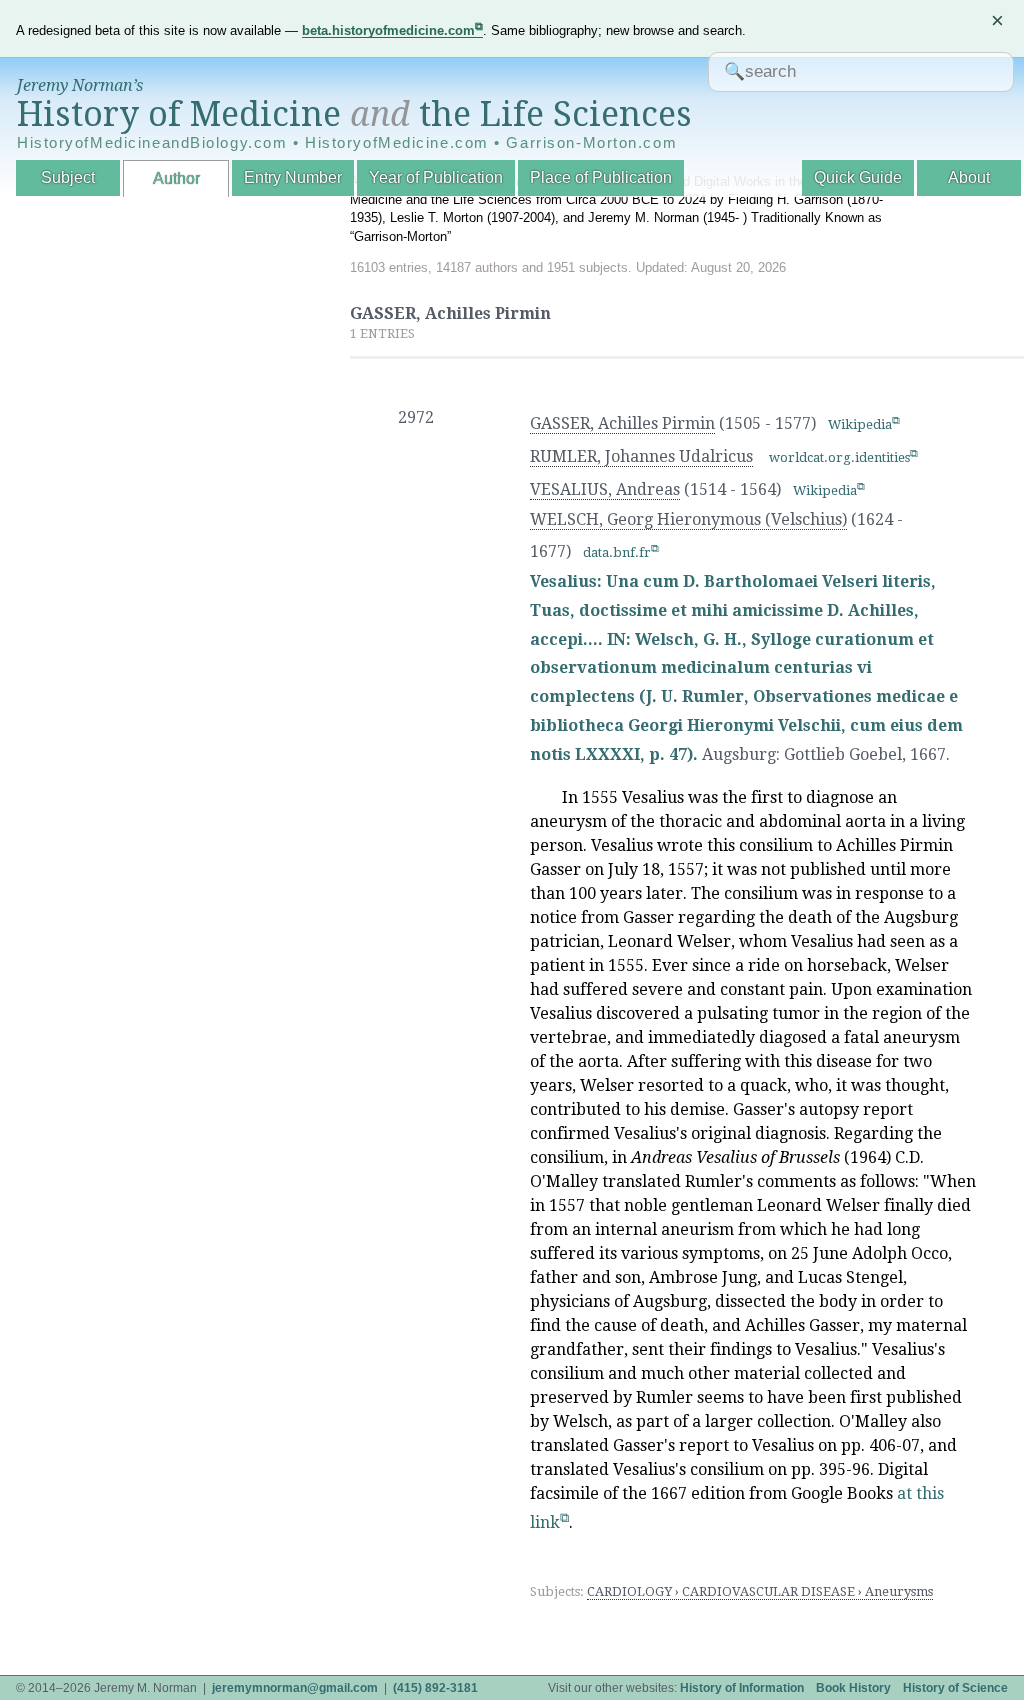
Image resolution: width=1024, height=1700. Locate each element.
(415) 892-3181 (435, 1688)
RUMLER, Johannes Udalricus (641, 456)
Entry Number (293, 177)
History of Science (955, 1688)
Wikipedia (860, 424)
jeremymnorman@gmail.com (295, 1688)
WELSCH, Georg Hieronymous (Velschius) (688, 519)
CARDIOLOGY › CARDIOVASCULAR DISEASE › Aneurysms (760, 1591)
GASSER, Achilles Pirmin (622, 423)
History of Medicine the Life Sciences (354, 114)
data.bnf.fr (617, 552)
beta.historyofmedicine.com (388, 30)
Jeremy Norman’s (80, 85)
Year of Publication (436, 177)
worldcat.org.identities (839, 457)
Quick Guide (858, 177)
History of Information (742, 1688)
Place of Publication (601, 177)
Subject (68, 177)
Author (176, 178)
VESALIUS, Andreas (605, 489)
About (969, 177)
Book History (853, 1688)
